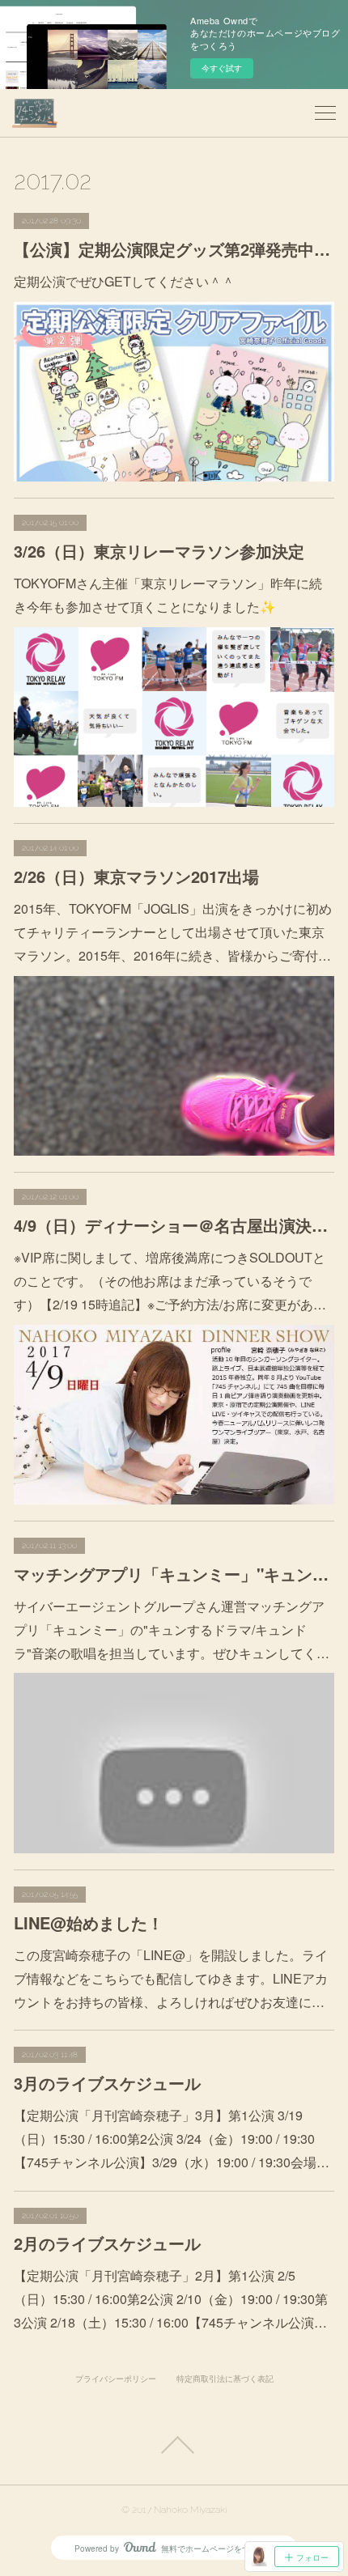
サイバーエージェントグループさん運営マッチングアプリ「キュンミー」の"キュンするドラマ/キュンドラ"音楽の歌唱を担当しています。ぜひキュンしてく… (172, 1630)
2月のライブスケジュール (107, 2243)
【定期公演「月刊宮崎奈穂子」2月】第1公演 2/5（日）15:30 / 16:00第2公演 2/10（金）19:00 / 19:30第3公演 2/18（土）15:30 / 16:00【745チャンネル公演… (171, 2299)
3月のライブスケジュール (107, 2083)
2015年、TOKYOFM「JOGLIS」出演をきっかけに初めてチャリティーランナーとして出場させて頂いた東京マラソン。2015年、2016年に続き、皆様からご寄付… (173, 932)
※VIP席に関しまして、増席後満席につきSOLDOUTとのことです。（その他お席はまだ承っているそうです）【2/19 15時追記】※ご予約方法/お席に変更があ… (170, 1281)
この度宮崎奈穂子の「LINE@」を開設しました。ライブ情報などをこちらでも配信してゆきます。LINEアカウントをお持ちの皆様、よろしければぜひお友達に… (171, 1978)
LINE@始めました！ (89, 1922)
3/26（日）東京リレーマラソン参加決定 (159, 551)
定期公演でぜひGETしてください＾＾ (124, 281)
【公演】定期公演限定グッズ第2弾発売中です (174, 249)
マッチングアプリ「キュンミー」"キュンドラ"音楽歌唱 (174, 1574)
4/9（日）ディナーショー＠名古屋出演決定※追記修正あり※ (174, 1225)
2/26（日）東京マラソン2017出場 (136, 876)
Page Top (174, 2445)
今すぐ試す (222, 68)
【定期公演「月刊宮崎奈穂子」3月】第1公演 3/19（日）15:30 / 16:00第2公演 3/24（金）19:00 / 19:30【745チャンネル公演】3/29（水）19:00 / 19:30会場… (172, 2139)
